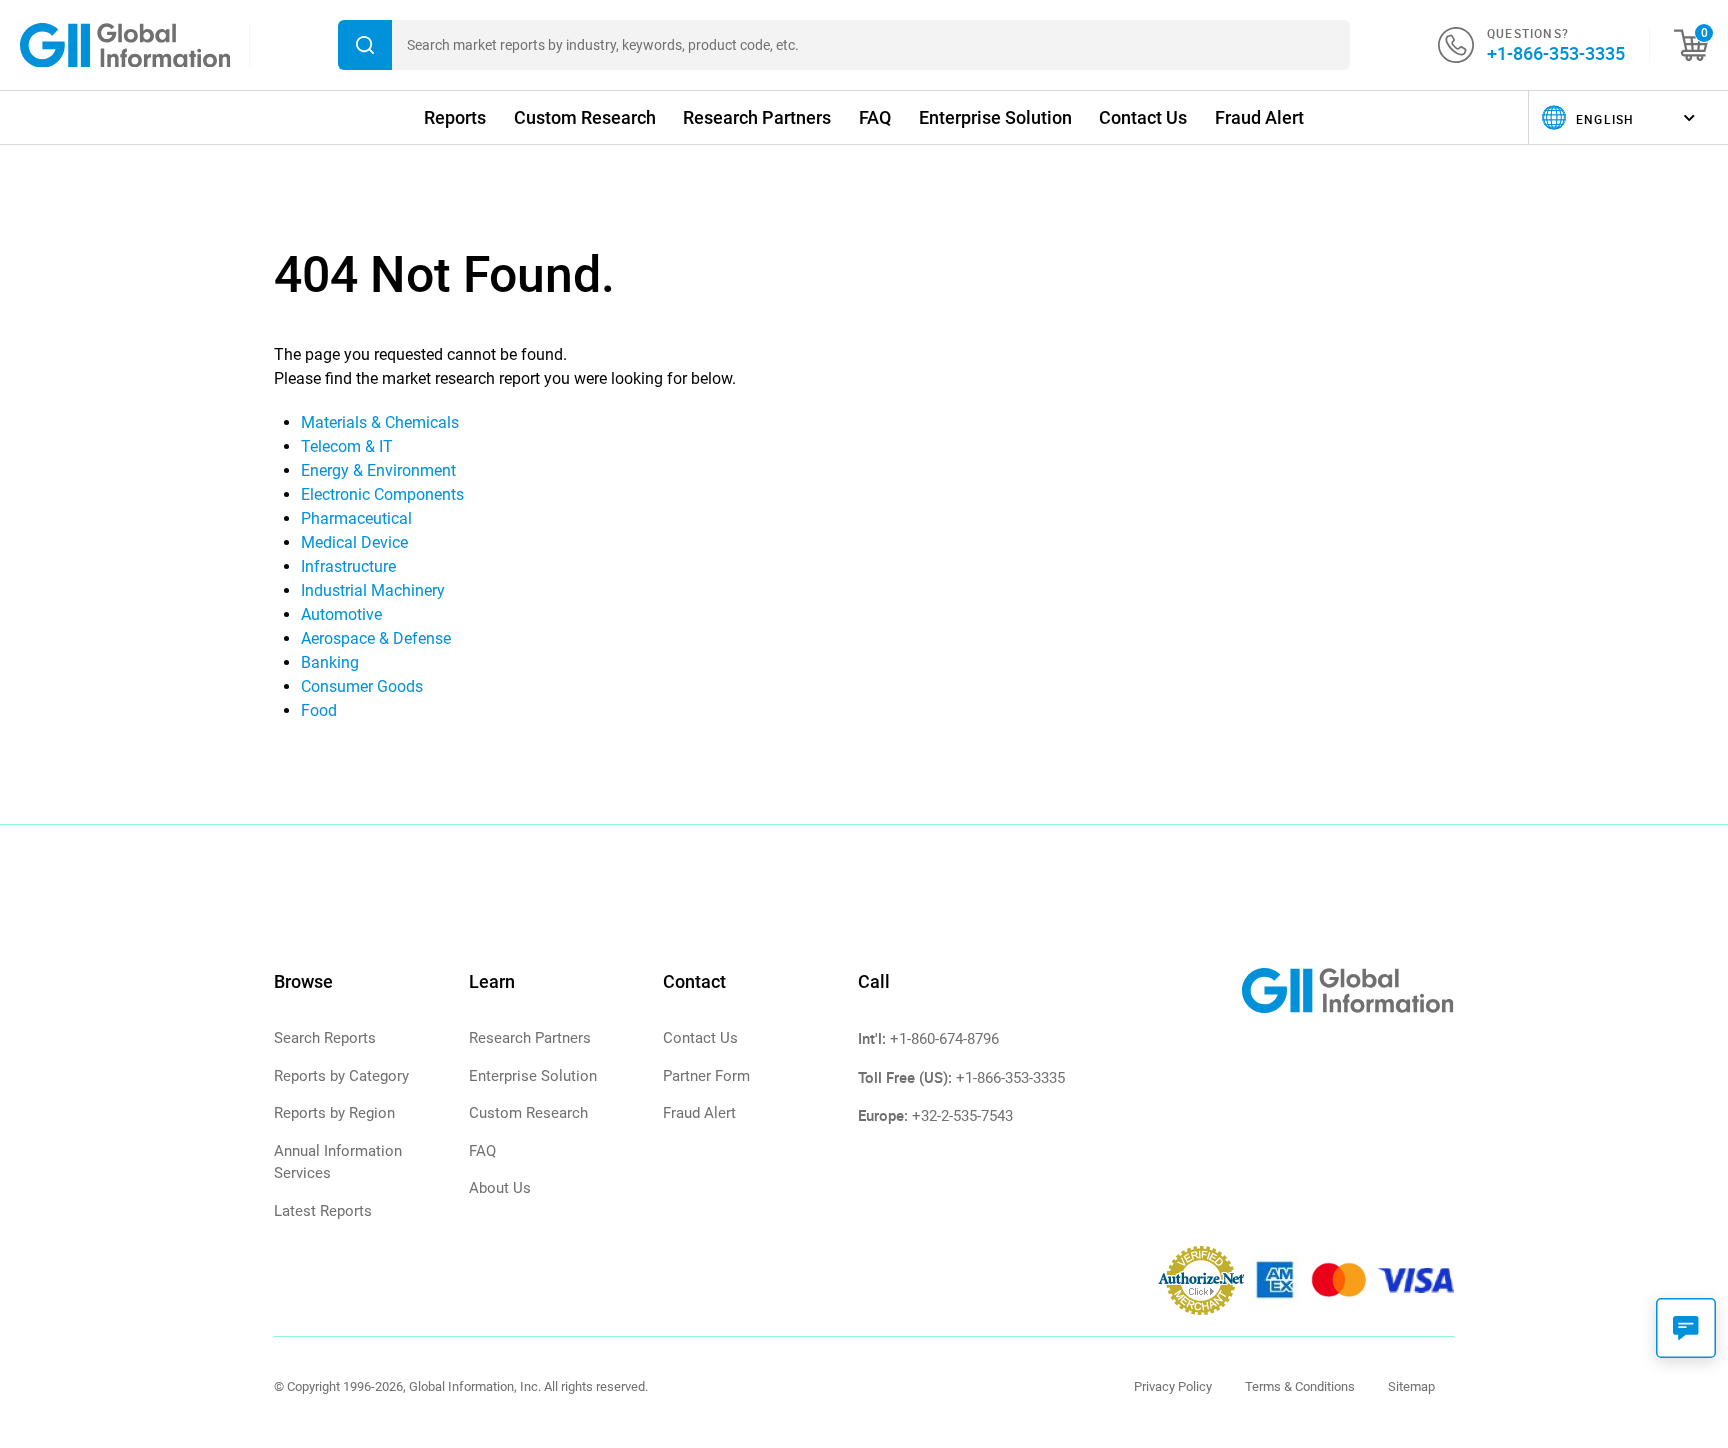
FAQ (875, 117)
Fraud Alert (1259, 117)
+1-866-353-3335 (1556, 53)
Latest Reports (323, 1211)
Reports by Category (341, 1076)
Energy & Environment (378, 470)
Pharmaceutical (356, 518)
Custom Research (585, 117)
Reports (455, 117)
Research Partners (757, 117)
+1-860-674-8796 (944, 1039)
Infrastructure (348, 566)
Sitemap (1411, 1386)
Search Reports (325, 1038)
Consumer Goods (362, 686)
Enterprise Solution (995, 117)
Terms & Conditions (1300, 1386)
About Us (500, 1188)
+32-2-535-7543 (962, 1116)
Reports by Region (334, 1113)
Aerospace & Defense (376, 638)
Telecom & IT (347, 446)
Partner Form (706, 1076)
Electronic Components (382, 494)
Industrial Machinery (373, 590)
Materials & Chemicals (380, 422)
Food (319, 710)
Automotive (341, 614)
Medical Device (354, 542)
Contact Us (1143, 117)
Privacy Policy (1173, 1386)
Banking (330, 662)
